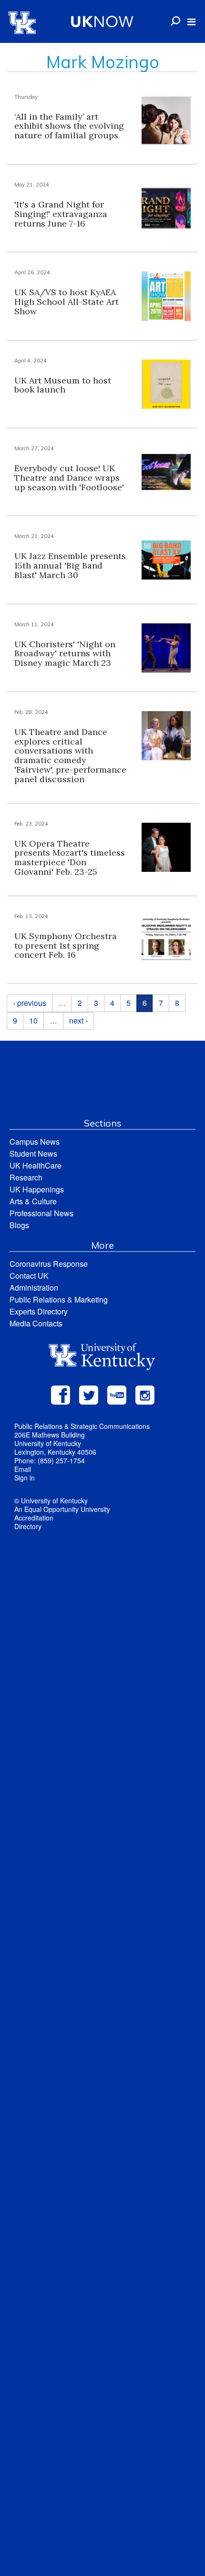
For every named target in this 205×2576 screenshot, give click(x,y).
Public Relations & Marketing (59, 1299)
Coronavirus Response (49, 1264)
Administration (34, 1288)
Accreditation (34, 1518)
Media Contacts (36, 1323)
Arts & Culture (33, 1201)
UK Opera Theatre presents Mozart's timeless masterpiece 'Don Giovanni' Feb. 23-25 (70, 858)
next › (78, 1020)
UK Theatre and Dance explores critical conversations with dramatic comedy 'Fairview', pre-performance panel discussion (70, 755)
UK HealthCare (36, 1165)
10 (33, 1020)
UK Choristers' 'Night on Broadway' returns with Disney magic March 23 (65, 654)
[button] (191, 22)
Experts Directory (39, 1311)
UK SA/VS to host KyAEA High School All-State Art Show (67, 302)
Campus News (35, 1142)
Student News (33, 1154)
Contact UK (29, 1276)
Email (23, 1469)
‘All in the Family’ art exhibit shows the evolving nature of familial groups (69, 126)
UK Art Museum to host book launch (63, 385)
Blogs (19, 1225)
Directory (28, 1526)
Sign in (25, 1478)
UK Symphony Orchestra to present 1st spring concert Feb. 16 (66, 946)
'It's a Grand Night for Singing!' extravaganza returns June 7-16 (61, 214)
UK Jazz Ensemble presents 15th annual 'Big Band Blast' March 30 (70, 565)
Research (26, 1177)
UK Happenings (37, 1189)
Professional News (41, 1213)
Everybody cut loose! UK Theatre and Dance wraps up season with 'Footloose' (70, 478)
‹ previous (30, 1003)
